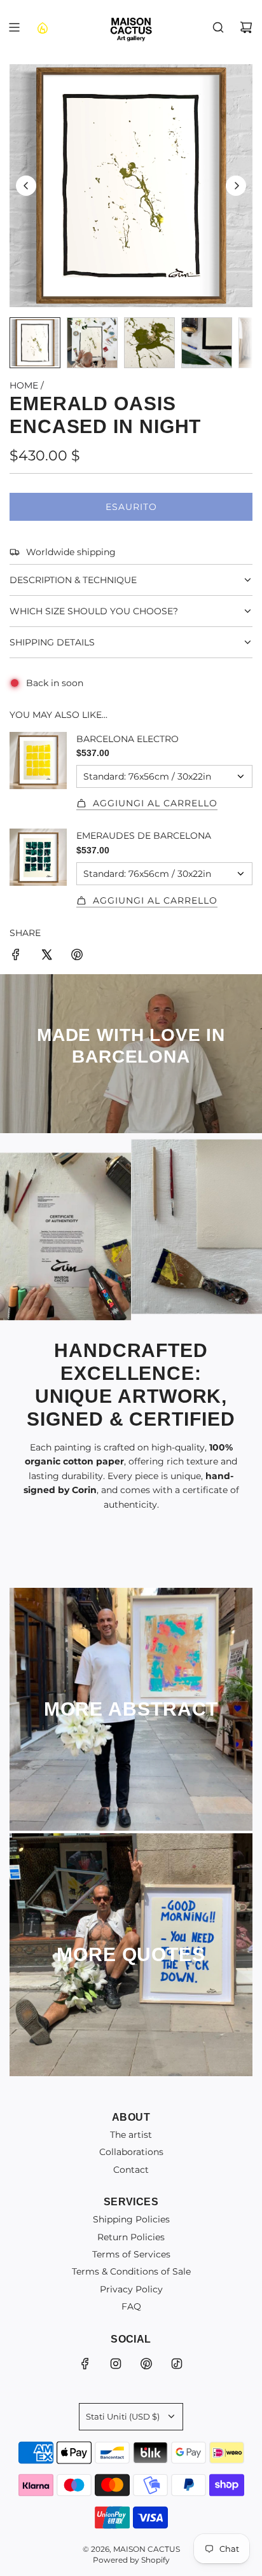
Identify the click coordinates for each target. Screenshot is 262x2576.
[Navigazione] (14, 27)
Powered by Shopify (131, 2560)
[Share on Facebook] (16, 956)
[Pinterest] (146, 2364)
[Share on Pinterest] (77, 956)
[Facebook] (85, 2364)
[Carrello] (246, 27)
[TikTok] (177, 2364)
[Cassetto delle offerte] (42, 27)
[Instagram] (116, 2364)
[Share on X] (46, 956)
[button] (26, 186)
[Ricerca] (218, 27)
